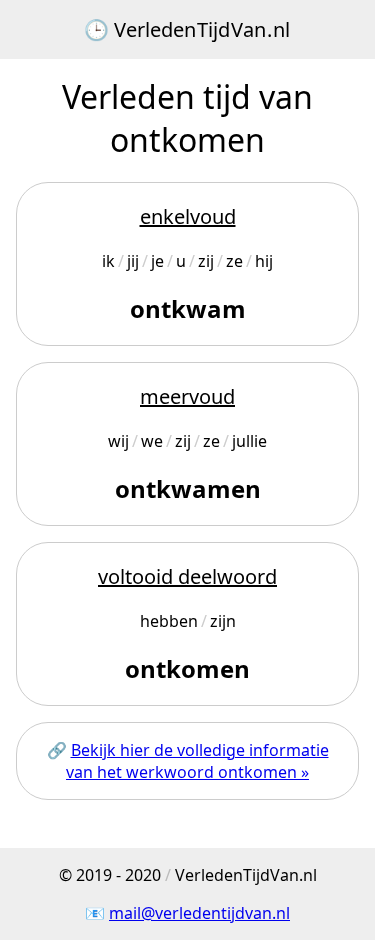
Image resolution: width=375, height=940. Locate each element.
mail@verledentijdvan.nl (199, 913)
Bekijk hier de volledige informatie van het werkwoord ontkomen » (197, 761)
